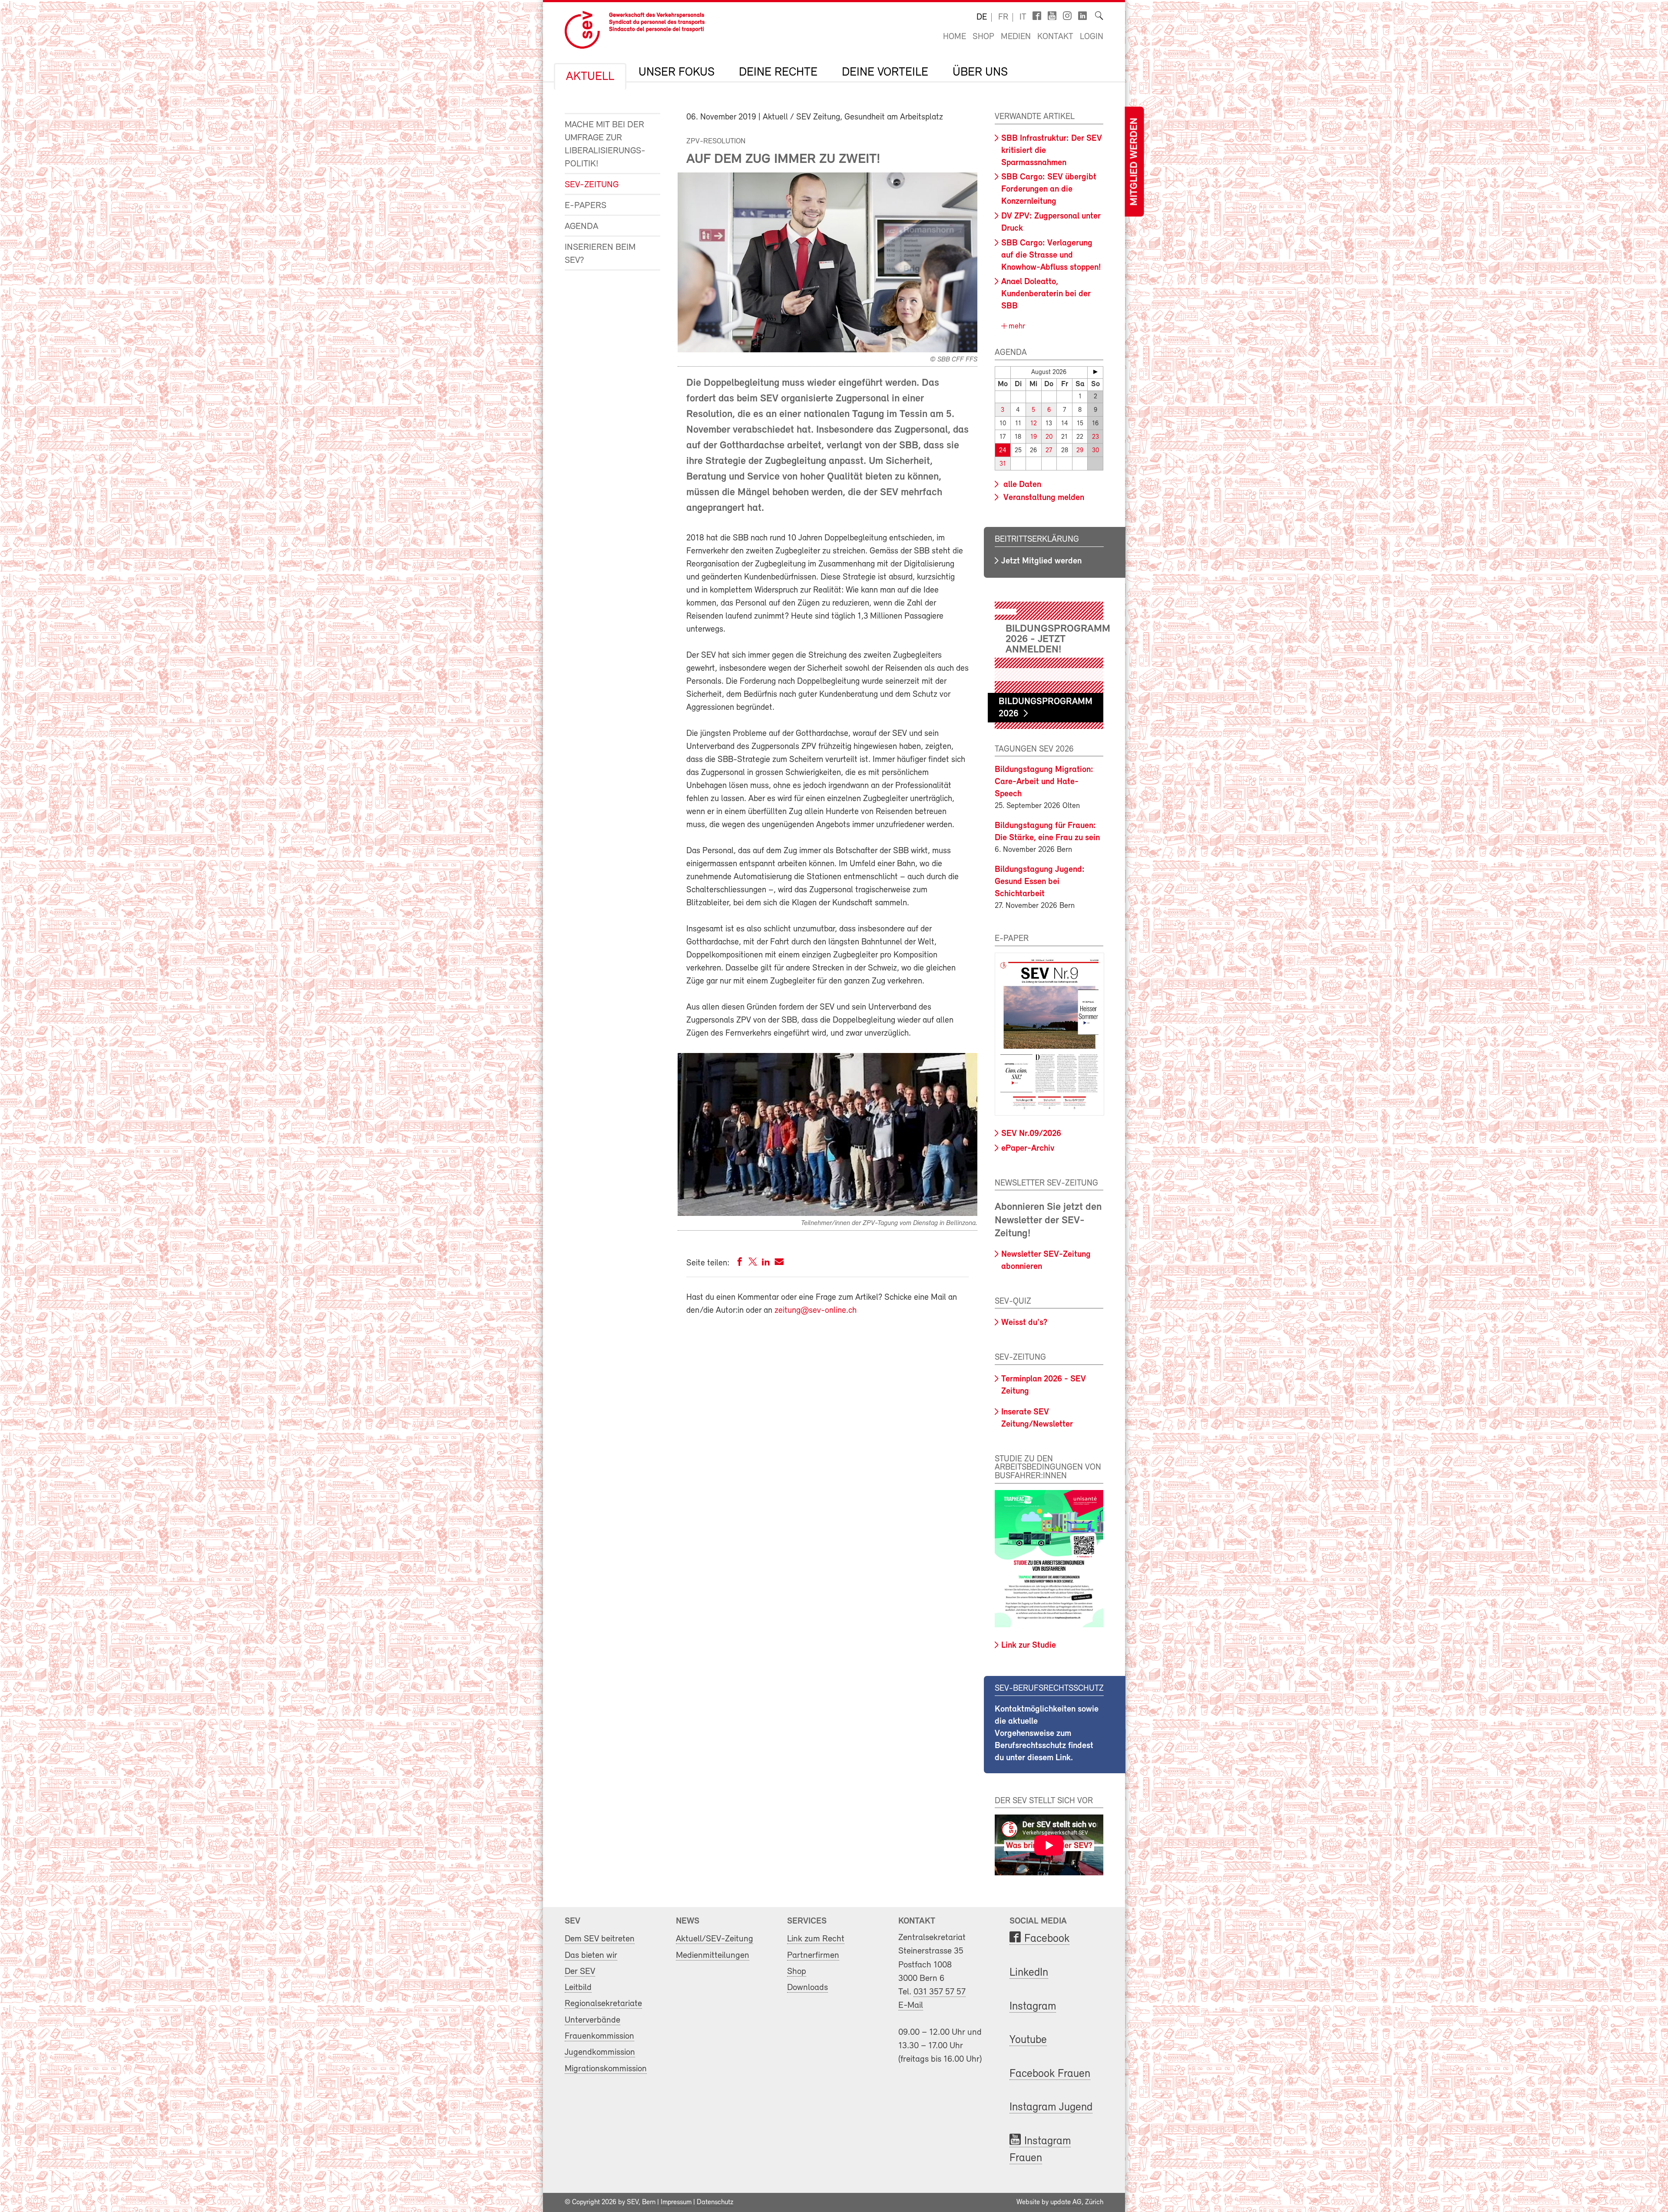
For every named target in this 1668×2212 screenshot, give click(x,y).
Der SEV (580, 1972)
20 (1049, 437)
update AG (1066, 2202)
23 (1095, 437)
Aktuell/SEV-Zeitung (715, 1939)
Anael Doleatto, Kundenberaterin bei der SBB (1046, 294)
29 (1080, 451)
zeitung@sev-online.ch (816, 1311)
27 (1049, 451)
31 (1003, 464)
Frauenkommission (599, 2036)
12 (1034, 424)
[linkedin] (766, 1263)
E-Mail (911, 2005)
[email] (779, 1263)
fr (1003, 17)
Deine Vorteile (885, 73)
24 (1003, 451)
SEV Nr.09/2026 (1031, 1134)
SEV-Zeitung (592, 185)
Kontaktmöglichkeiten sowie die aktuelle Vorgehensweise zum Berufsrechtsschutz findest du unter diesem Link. (1047, 1734)
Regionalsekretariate (603, 2004)
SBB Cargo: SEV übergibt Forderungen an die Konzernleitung (1049, 189)
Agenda (581, 227)
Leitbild (578, 1988)
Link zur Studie (1029, 1646)
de (982, 17)
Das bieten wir (591, 1955)
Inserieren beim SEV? (600, 254)
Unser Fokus (677, 73)
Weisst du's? (1024, 1323)
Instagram (1033, 2007)
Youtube (1028, 2040)
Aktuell (590, 77)
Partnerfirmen (813, 1955)
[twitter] (753, 1263)
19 (1034, 437)
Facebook (1047, 1939)
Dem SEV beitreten (600, 1939)
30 (1095, 451)
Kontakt (1055, 37)
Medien (1016, 37)
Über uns (980, 73)
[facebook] (740, 1263)
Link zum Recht (816, 1939)
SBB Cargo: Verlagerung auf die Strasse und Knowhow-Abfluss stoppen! (1051, 255)
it (1023, 17)
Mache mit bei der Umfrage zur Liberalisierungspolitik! (605, 144)
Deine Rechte (778, 73)
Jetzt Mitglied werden (1041, 561)
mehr (1016, 327)
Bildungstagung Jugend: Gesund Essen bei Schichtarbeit (1040, 882)
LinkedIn (1029, 1973)
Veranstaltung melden (1043, 498)
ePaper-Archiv (1028, 1149)
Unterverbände (592, 2020)
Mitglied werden (1134, 162)
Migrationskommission (606, 2069)
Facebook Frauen (1050, 2074)
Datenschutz (715, 2202)
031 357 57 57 (940, 1992)
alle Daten (1021, 485)
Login (1092, 37)
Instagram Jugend (1051, 2108)
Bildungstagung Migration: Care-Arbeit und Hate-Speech (1044, 782)
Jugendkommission (600, 2052)
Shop (983, 37)
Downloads (808, 1988)
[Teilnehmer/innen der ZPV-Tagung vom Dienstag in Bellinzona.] (827, 1214)
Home (955, 37)
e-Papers (586, 206)
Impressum (676, 2202)
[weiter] (1095, 372)
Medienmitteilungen (713, 1955)
